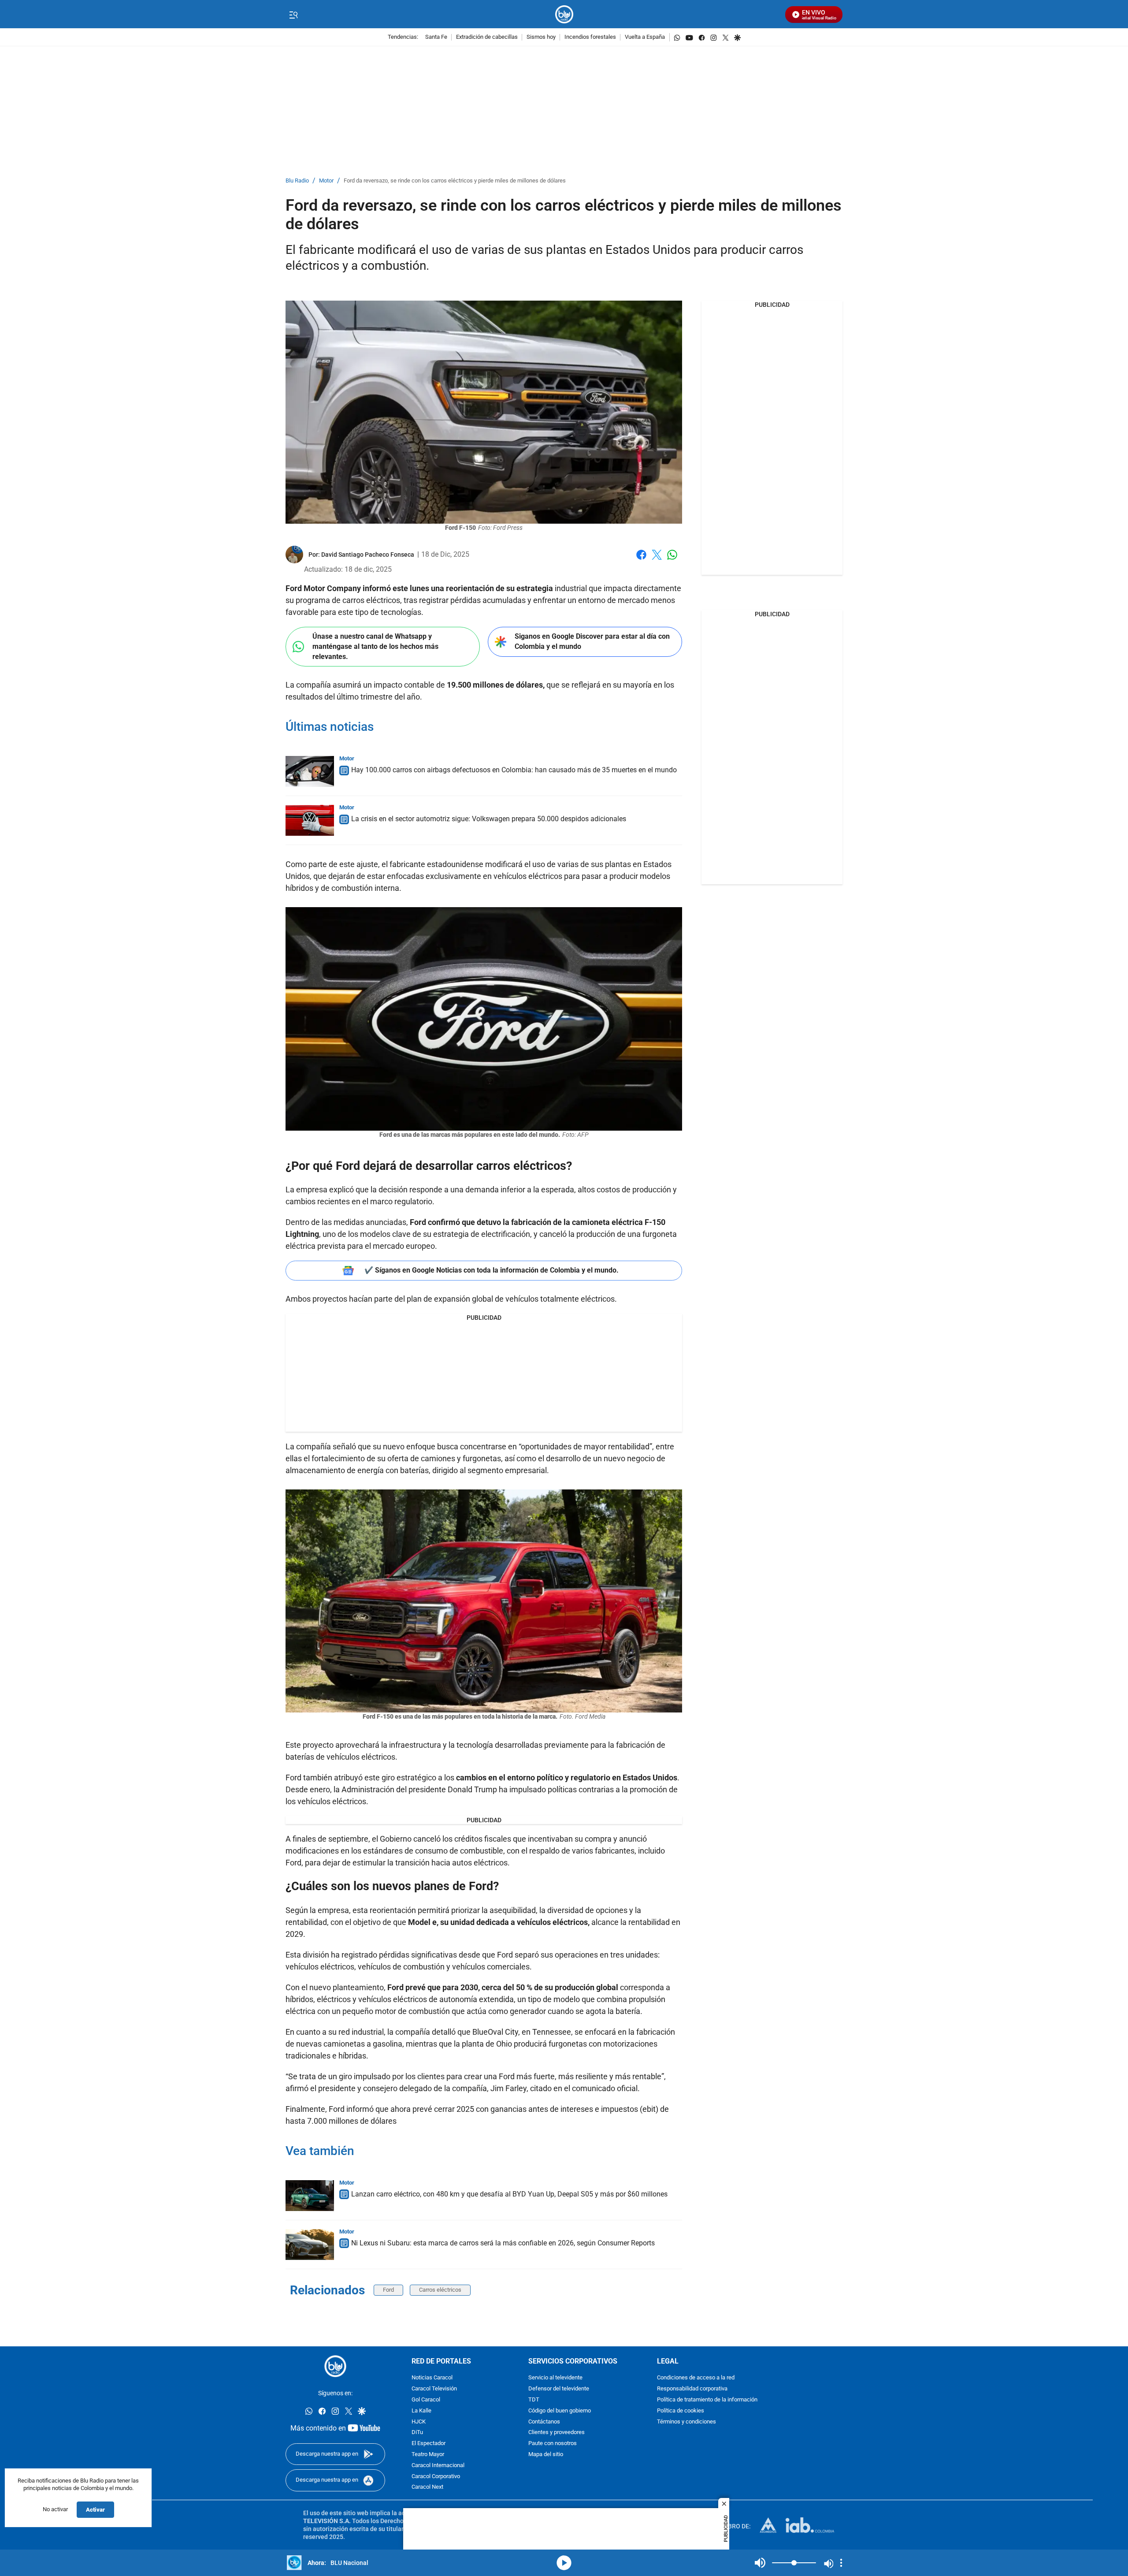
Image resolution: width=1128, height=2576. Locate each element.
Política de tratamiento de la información (707, 2400)
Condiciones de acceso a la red (696, 2378)
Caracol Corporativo (436, 2476)
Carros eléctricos (440, 2290)
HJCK (419, 2422)
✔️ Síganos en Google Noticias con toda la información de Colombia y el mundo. (492, 1270)
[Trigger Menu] (293, 15)
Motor (326, 181)
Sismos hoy (541, 37)
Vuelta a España (645, 37)
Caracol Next (427, 2487)
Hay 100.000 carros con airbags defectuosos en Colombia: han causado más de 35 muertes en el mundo (514, 770)
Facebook (641, 560)
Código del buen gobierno (560, 2410)
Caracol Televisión (434, 2389)
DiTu (417, 2433)
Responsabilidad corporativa (692, 2389)
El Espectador (429, 2444)
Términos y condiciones (686, 2422)
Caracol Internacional (438, 2465)
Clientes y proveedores (557, 2433)
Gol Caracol (426, 2400)
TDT (534, 2400)
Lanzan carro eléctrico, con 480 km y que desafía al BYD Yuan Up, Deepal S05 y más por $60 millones (509, 2194)
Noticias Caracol (432, 2378)
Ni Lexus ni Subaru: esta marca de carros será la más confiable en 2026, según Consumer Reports (503, 2243)
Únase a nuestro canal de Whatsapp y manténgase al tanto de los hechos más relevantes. (375, 646)
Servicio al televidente (555, 2378)
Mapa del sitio (546, 2455)
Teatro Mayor (428, 2455)
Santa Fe (436, 37)
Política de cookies (681, 2410)
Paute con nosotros (553, 2444)
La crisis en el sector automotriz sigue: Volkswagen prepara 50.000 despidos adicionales (489, 819)
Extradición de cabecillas (487, 37)
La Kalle (421, 2410)
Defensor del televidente (559, 2389)
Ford (388, 2290)
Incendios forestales (590, 37)
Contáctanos (544, 2422)
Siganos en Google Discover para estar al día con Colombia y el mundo (592, 641)
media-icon (564, 2563)
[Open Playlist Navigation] (841, 2563)
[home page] (564, 14)
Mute (760, 2563)
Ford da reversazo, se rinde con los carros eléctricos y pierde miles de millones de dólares (455, 181)
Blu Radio (297, 181)
